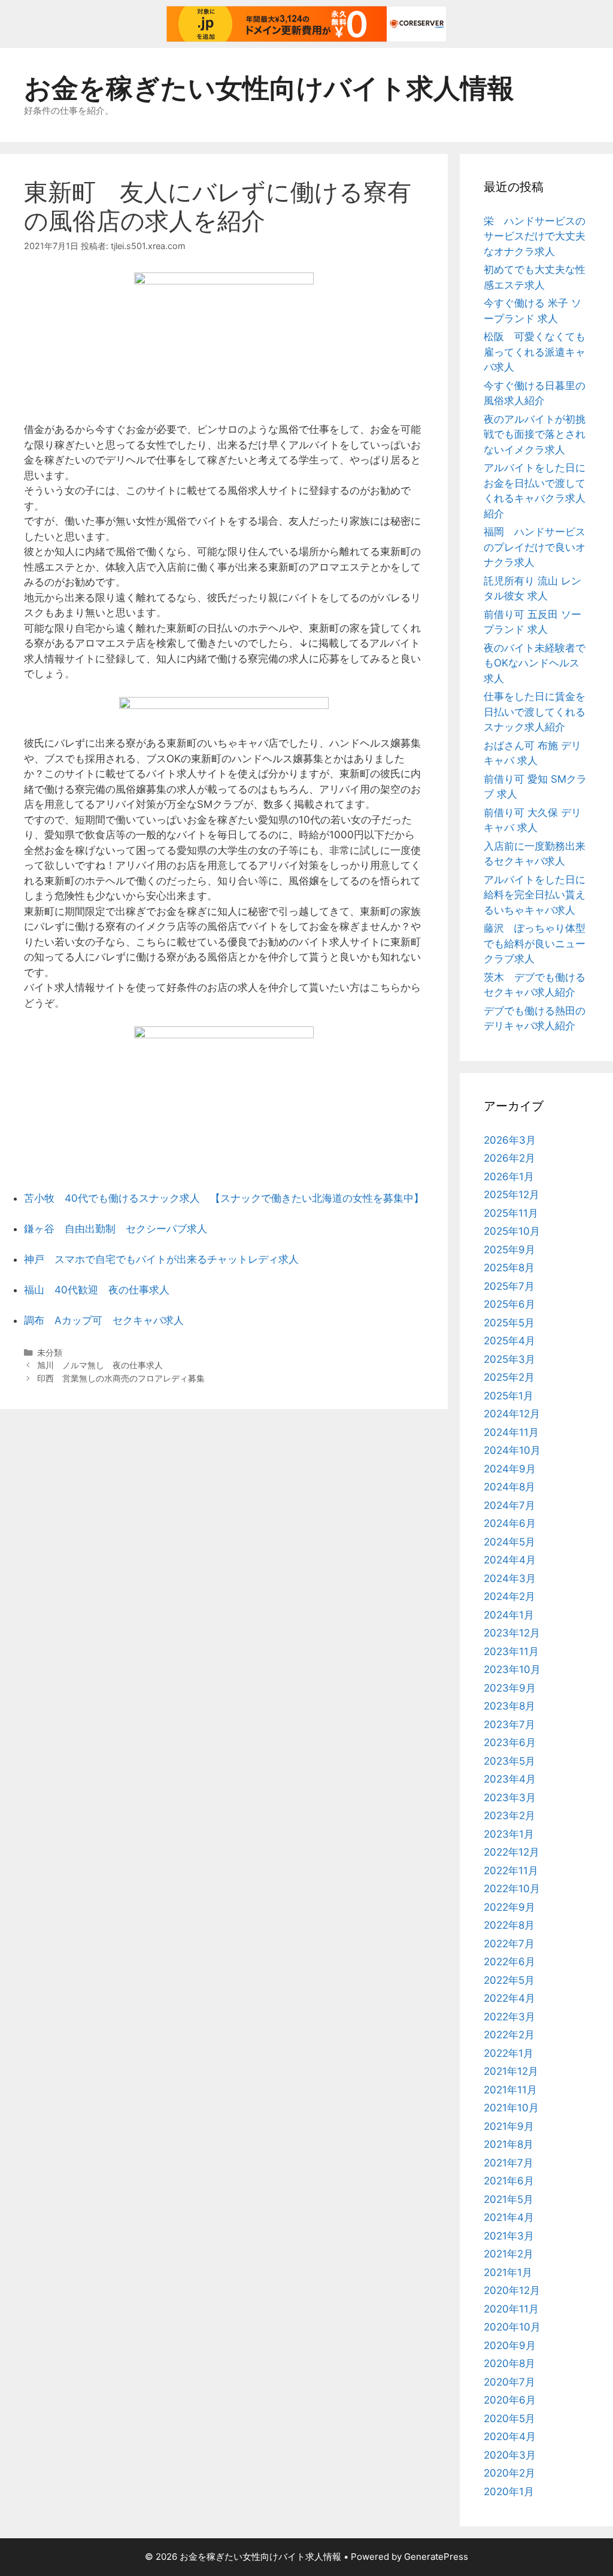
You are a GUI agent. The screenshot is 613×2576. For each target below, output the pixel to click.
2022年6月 (509, 1962)
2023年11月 (511, 1651)
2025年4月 (509, 1341)
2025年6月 (509, 1304)
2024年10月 (512, 1450)
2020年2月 (509, 2473)
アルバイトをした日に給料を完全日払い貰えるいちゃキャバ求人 (535, 895)
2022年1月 (509, 2053)
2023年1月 (509, 1834)
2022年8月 (509, 1925)
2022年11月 (511, 1871)
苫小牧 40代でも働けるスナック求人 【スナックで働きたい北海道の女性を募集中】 (224, 1198)
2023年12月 (512, 1633)
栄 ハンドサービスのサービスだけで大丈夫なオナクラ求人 (535, 236)
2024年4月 (510, 1560)
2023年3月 (510, 1798)
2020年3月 (510, 2455)
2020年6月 (510, 2400)
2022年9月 (509, 1907)
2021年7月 (509, 2163)
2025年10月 (512, 1231)
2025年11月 (511, 1213)
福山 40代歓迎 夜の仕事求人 (97, 1290)
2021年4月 (509, 2217)
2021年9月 (509, 2126)
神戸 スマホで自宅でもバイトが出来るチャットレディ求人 (161, 1259)
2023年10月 (512, 1669)
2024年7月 (509, 1505)
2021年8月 (509, 2144)
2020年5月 (509, 2419)
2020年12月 (512, 2290)
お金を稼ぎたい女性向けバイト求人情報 (269, 88)
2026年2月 (509, 1158)
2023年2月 (509, 1816)
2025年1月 (509, 1396)
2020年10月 (512, 2327)
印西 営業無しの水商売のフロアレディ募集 (121, 1378)
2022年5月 (509, 1980)
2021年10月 (511, 2108)
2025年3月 (509, 1359)
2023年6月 (510, 1742)
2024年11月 (511, 1432)
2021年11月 (510, 2090)
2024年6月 (510, 1523)
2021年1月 (508, 2272)
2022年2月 (509, 2035)
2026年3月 (510, 1140)
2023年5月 (509, 1761)
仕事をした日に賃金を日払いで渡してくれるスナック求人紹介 (535, 712)
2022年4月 (509, 1998)
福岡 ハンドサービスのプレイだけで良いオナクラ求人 (535, 547)
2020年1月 (509, 2492)
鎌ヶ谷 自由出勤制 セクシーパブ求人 (116, 1229)
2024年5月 (509, 1542)
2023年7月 (509, 1725)
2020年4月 (510, 2436)
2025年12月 (512, 1195)
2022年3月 (509, 2017)
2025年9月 (509, 1250)
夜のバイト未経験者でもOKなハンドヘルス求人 (535, 663)
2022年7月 (509, 1944)
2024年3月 (510, 1578)
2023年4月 (510, 1779)
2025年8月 (509, 1268)
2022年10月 (512, 1889)
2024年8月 (509, 1487)
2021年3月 (509, 2236)
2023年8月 (509, 1706)
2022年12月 (512, 1852)
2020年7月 (509, 2382)
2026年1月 (509, 1177)
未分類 (50, 1352)
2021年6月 (509, 2181)
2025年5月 (509, 1323)
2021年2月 (509, 2254)
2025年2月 (509, 1377)
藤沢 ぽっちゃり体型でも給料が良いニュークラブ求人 (535, 943)
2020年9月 (510, 2345)
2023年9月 (510, 1688)
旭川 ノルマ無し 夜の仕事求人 (100, 1365)
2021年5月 (509, 2199)
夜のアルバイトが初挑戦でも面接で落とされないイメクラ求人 (535, 434)
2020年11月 (511, 2309)
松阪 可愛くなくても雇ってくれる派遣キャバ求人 (535, 352)
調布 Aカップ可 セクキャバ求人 (104, 1320)
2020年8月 (509, 2363)
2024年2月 (509, 1596)
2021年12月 (511, 2071)
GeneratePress (436, 2557)
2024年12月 (512, 1414)
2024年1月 (509, 1615)
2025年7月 (509, 1286)
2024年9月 (510, 1469)
